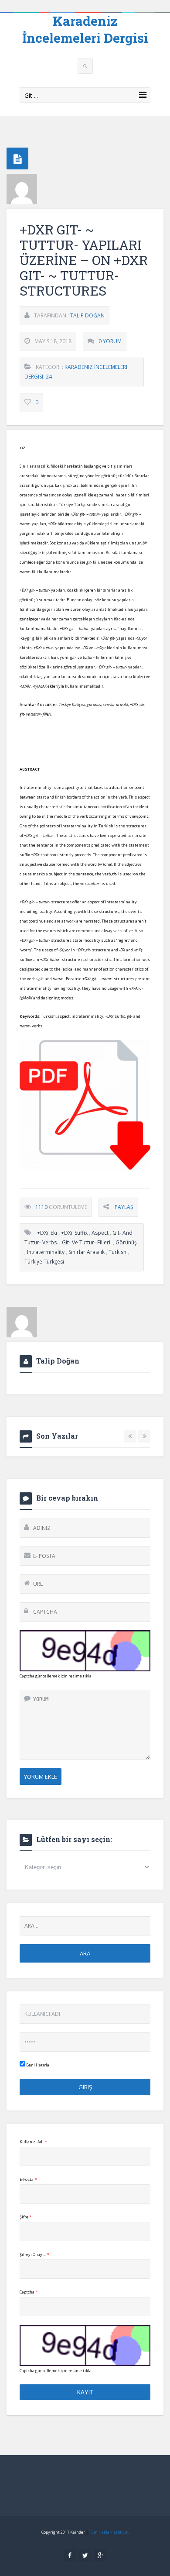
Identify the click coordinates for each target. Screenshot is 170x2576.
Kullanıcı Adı (33, 2142)
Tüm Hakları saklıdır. (109, 2532)
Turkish (117, 1252)
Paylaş (124, 1207)
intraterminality (46, 1252)
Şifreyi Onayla (34, 2254)
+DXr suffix (74, 1233)
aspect (100, 1233)
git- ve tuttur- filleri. (87, 1242)
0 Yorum (110, 341)
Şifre (26, 2217)
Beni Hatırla (37, 2065)
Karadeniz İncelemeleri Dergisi (85, 29)
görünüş (126, 1242)
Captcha (29, 2292)
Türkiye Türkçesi (44, 1262)
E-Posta (28, 2179)
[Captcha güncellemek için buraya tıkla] (85, 1651)
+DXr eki (47, 1233)
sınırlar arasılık (87, 1252)
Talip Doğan (87, 315)
